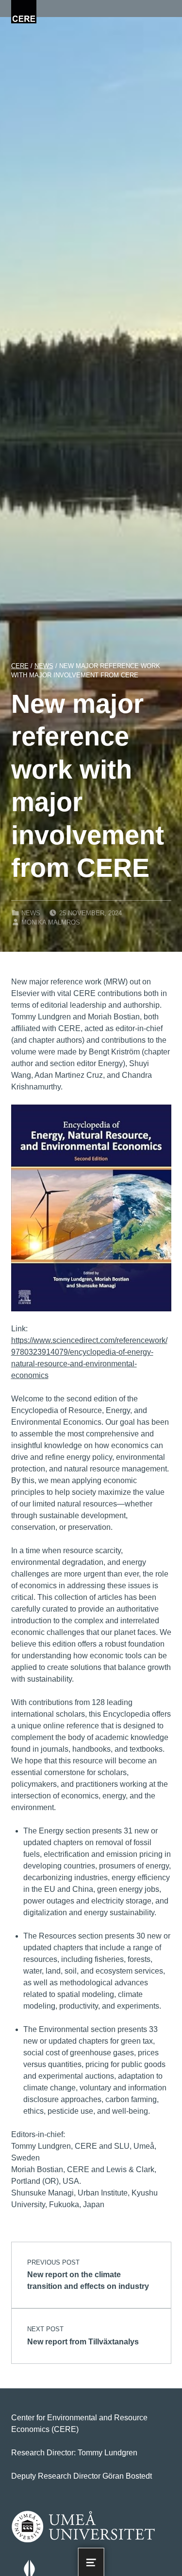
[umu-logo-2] (83, 2527)
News (31, 913)
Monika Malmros (51, 922)
